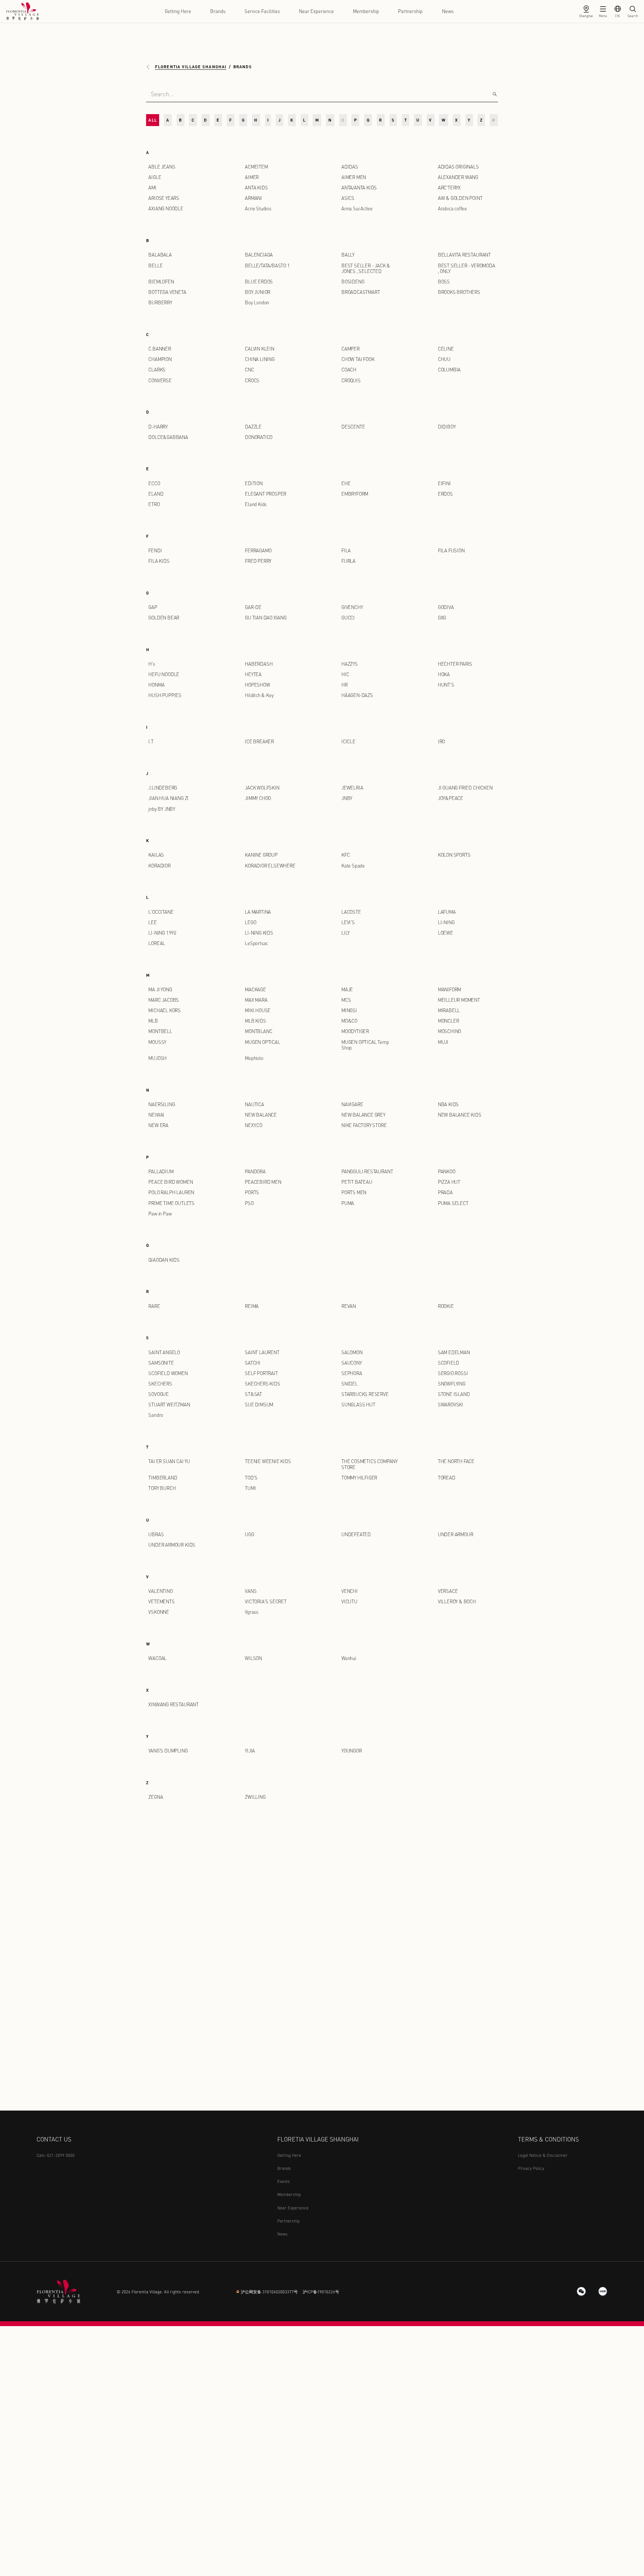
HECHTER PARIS (455, 664)
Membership (366, 11)
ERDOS (445, 494)
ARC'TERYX (449, 188)
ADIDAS (350, 167)
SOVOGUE (159, 1394)
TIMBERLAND (163, 1478)
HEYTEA (253, 674)
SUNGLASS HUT (358, 1405)
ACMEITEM (256, 167)
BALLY (348, 255)
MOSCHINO (449, 1031)
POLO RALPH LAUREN (171, 1192)
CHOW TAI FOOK (358, 359)
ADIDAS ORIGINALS (458, 167)
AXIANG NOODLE (166, 208)
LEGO (250, 922)
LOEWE (446, 933)
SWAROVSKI (451, 1405)
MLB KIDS (255, 1021)
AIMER (252, 177)
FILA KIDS (159, 561)
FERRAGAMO (258, 550)
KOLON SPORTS (454, 855)
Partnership (410, 11)
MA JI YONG (160, 989)
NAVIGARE (352, 1104)
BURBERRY (160, 302)
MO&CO (349, 1021)
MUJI (443, 1042)
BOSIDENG (353, 282)
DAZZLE (253, 427)
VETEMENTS (161, 1601)
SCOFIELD (449, 1363)
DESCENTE (353, 427)
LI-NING (446, 922)
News (448, 11)
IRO (441, 741)
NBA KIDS (448, 1104)
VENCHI (350, 1591)
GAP (153, 607)
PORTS (252, 1192)
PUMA (348, 1203)
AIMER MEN (354, 177)
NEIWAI (156, 1115)
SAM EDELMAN (454, 1352)
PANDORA (255, 1171)
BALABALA (160, 255)
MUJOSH (157, 1058)
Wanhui (349, 1658)
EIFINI (444, 483)
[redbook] (603, 2291)
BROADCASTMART (361, 292)
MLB (153, 1021)
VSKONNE (159, 1612)
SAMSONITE (161, 1363)
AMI (152, 188)
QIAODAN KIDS (164, 1260)
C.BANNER (160, 349)
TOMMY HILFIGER (359, 1478)
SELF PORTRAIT (261, 1373)
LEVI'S (348, 922)
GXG (442, 618)
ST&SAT (253, 1394)
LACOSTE (351, 912)
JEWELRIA (352, 788)
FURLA (348, 561)
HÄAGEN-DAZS (357, 695)
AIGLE (155, 177)
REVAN (349, 1306)
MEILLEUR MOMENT (459, 1000)
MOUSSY (157, 1042)
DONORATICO (259, 437)
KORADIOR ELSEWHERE (270, 866)
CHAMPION (160, 359)
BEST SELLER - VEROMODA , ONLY (467, 268)
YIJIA (250, 1751)
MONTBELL (160, 1031)
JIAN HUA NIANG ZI (168, 798)
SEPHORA (352, 1373)
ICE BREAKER (259, 741)
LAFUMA (447, 912)
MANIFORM (449, 989)
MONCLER (449, 1021)
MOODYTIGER (355, 1031)
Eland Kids (256, 504)
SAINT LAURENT (262, 1352)
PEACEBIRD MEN (263, 1182)
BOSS (444, 282)
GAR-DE (253, 607)
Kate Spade (353, 866)
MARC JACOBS (164, 1000)
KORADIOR (159, 866)
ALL (152, 120)
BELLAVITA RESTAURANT (464, 255)
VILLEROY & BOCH (457, 1601)
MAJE (347, 989)
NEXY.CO (254, 1125)
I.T (151, 741)
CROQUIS (351, 380)
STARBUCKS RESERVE (365, 1394)
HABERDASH (259, 664)
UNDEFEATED (356, 1534)
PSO (249, 1203)
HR (345, 685)
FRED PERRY (258, 561)
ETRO (154, 504)
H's (151, 664)
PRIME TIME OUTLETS (171, 1203)
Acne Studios (258, 208)
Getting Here (178, 11)
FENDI (155, 550)
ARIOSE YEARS (164, 198)
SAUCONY (352, 1363)
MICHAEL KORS (165, 1010)
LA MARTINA (258, 912)
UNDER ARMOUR (456, 1534)
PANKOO (447, 1171)
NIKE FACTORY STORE (364, 1125)
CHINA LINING (260, 359)
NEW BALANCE (261, 1115)
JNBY (347, 798)
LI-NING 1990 (162, 933)
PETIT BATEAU (357, 1182)
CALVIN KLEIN (260, 349)
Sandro (156, 1415)
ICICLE (348, 741)
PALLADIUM (161, 1171)
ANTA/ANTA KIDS (359, 188)
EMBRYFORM (355, 494)
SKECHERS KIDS (263, 1384)
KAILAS (156, 855)
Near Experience (316, 11)
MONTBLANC (258, 1031)
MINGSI (349, 1010)
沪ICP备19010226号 (321, 2292)
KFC (345, 855)
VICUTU (349, 1601)
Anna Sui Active (357, 208)
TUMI (250, 1488)
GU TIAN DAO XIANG (266, 618)
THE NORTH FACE (456, 1461)
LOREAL (157, 943)
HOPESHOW (257, 685)
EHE (346, 483)
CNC (249, 370)
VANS (251, 1591)
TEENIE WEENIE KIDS (268, 1461)
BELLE (155, 266)
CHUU (444, 359)
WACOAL (157, 1658)
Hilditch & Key (259, 695)
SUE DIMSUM (259, 1405)
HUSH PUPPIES (165, 695)
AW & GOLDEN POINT (460, 198)
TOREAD (447, 1478)
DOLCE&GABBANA (168, 437)
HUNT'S (446, 685)
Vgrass (252, 1612)
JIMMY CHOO (258, 798)
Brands (218, 11)
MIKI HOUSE (258, 1010)
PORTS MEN (354, 1192)
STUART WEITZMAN (169, 1405)
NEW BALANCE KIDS (460, 1115)
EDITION (254, 483)
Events (284, 2181)
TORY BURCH (162, 1488)
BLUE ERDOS (259, 282)
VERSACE (448, 1591)
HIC (345, 674)
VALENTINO (160, 1591)
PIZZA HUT (449, 1182)
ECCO (154, 483)
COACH (349, 370)
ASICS (348, 198)
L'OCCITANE (161, 912)
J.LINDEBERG (163, 788)
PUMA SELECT (453, 1203)
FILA (346, 550)
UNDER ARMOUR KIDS (172, 1545)
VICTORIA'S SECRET (266, 1601)
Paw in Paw (160, 1214)
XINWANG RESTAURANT (173, 1704)
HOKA (444, 674)
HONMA (156, 685)
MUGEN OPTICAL (263, 1042)
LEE (152, 922)
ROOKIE (446, 1306)
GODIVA (446, 607)
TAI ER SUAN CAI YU (169, 1461)
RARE (154, 1306)
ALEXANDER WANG (458, 177)
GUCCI (348, 618)
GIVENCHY (352, 607)
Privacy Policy (531, 2168)
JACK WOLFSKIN (262, 788)
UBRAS (156, 1534)
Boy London (257, 302)
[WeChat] (581, 2291)
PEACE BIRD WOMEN (171, 1182)
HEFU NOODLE (164, 674)
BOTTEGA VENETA (167, 292)
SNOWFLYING (452, 1384)
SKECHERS (160, 1384)
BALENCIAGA (259, 255)
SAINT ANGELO (164, 1352)
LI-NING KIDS (259, 933)
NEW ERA (158, 1125)
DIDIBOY (447, 427)
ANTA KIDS (256, 188)
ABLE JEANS (162, 167)
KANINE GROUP (261, 855)
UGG (249, 1534)
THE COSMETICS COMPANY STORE (370, 1464)
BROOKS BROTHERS (459, 292)
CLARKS (157, 370)
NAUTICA (255, 1104)
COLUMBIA (449, 370)
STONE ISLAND (454, 1394)
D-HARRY (158, 427)
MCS (346, 1000)
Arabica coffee (452, 208)
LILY (345, 933)
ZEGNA (156, 1797)
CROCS (252, 380)
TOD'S (251, 1478)
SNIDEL (350, 1384)
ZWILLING (255, 1797)
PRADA (445, 1192)
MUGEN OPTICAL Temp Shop (365, 1045)
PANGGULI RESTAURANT (367, 1171)
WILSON (253, 1658)
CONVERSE (160, 380)
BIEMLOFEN (161, 282)
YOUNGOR (352, 1751)
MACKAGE (255, 989)
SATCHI (253, 1363)
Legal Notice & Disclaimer (543, 2155)
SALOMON (352, 1352)
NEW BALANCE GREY (363, 1115)
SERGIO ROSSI (453, 1373)
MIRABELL (449, 1010)
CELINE (446, 349)
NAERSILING (162, 1104)
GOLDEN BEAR (164, 618)
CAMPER (351, 349)
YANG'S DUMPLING (168, 1751)
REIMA (252, 1306)
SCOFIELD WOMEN (168, 1373)
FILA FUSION (451, 550)
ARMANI (253, 198)
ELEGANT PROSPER (266, 494)
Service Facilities (262, 11)
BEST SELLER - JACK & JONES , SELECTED (366, 268)
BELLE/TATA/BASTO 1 (267, 266)
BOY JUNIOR (258, 292)
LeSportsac (256, 943)
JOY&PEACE (451, 798)
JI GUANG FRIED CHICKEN (465, 788)
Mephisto (254, 1058)
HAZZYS (350, 664)
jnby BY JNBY (162, 809)
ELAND (156, 494)
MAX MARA (256, 1000)
